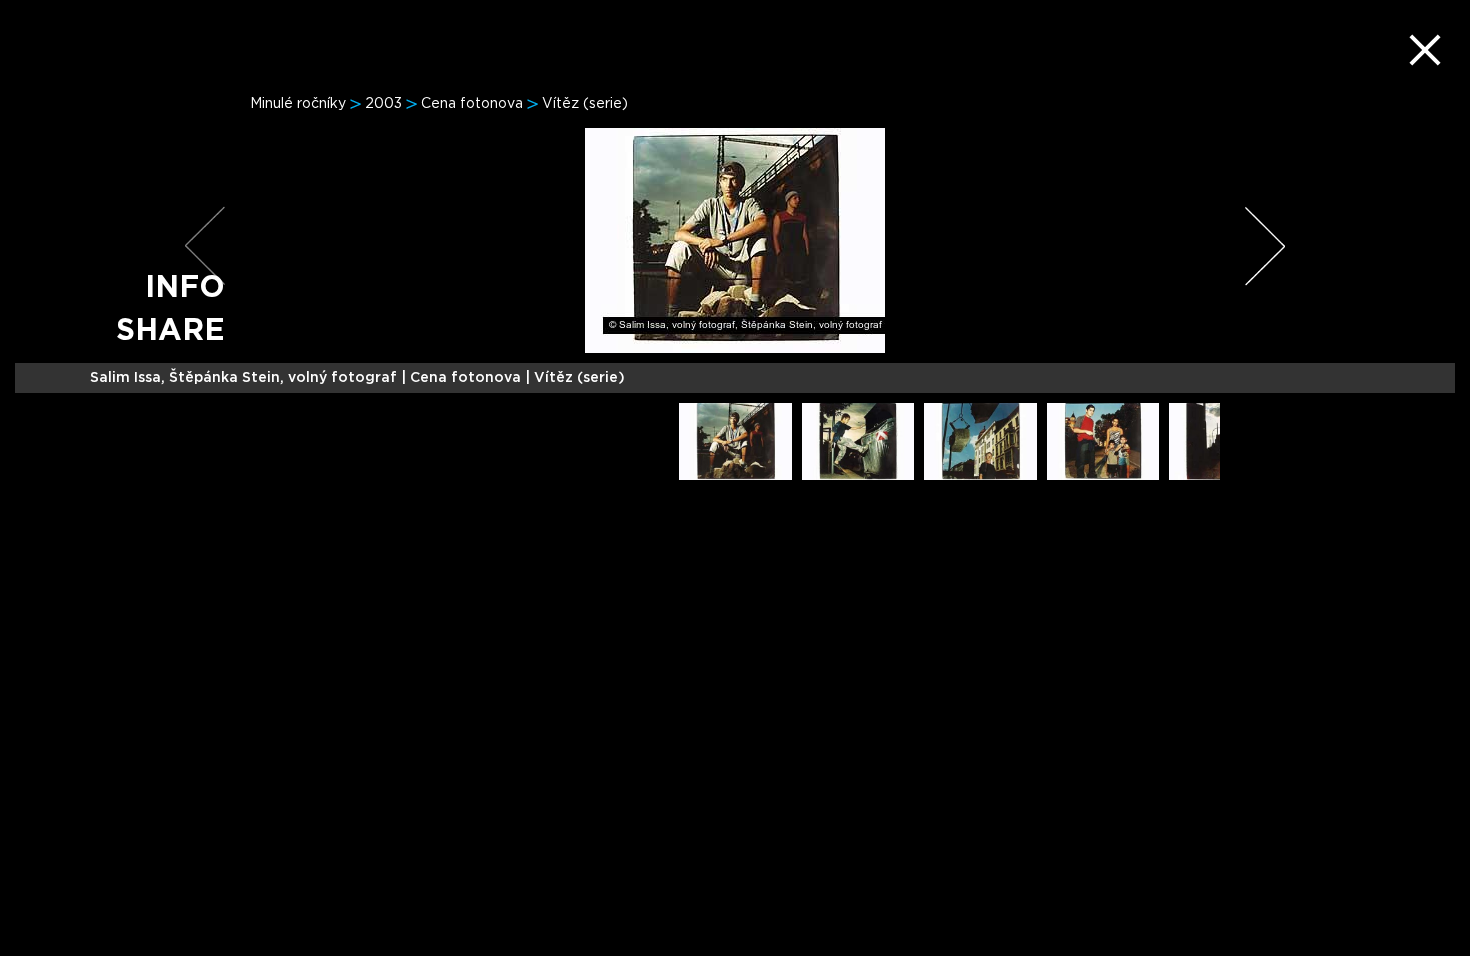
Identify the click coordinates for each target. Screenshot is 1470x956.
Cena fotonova (472, 104)
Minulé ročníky (298, 104)
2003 (383, 104)
